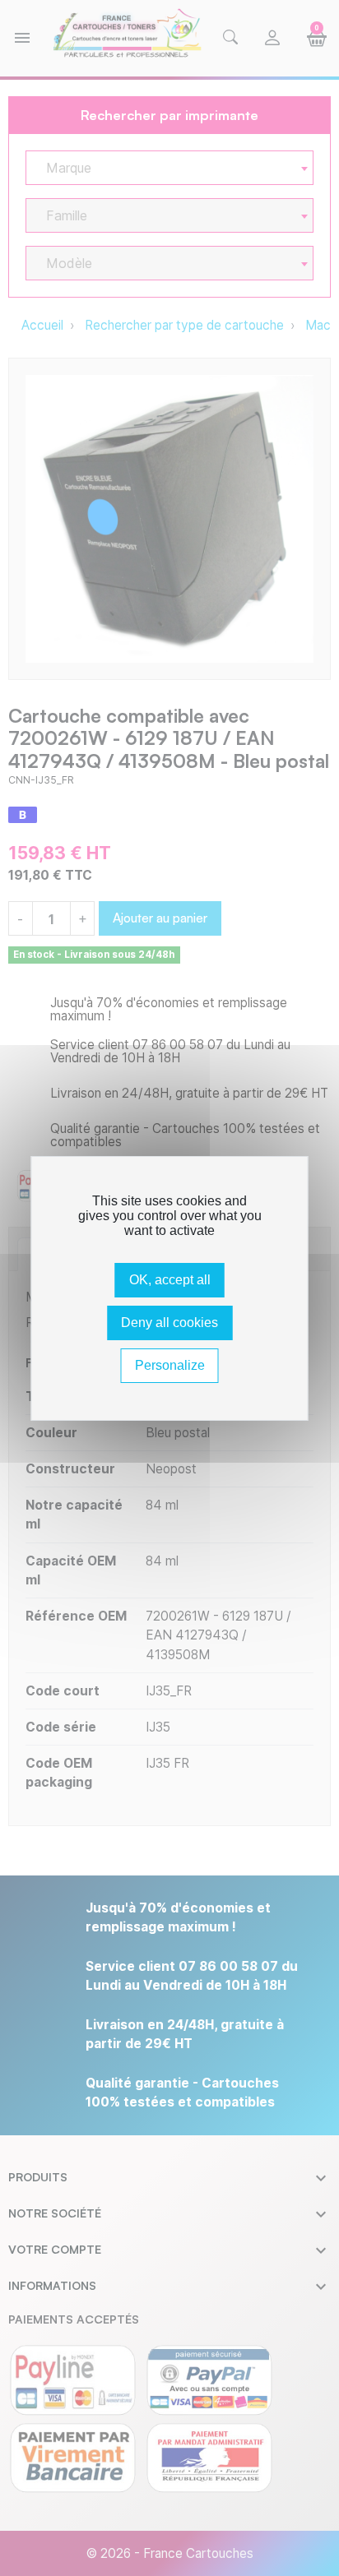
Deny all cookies (169, 1323)
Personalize (170, 1365)
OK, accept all (170, 1280)
